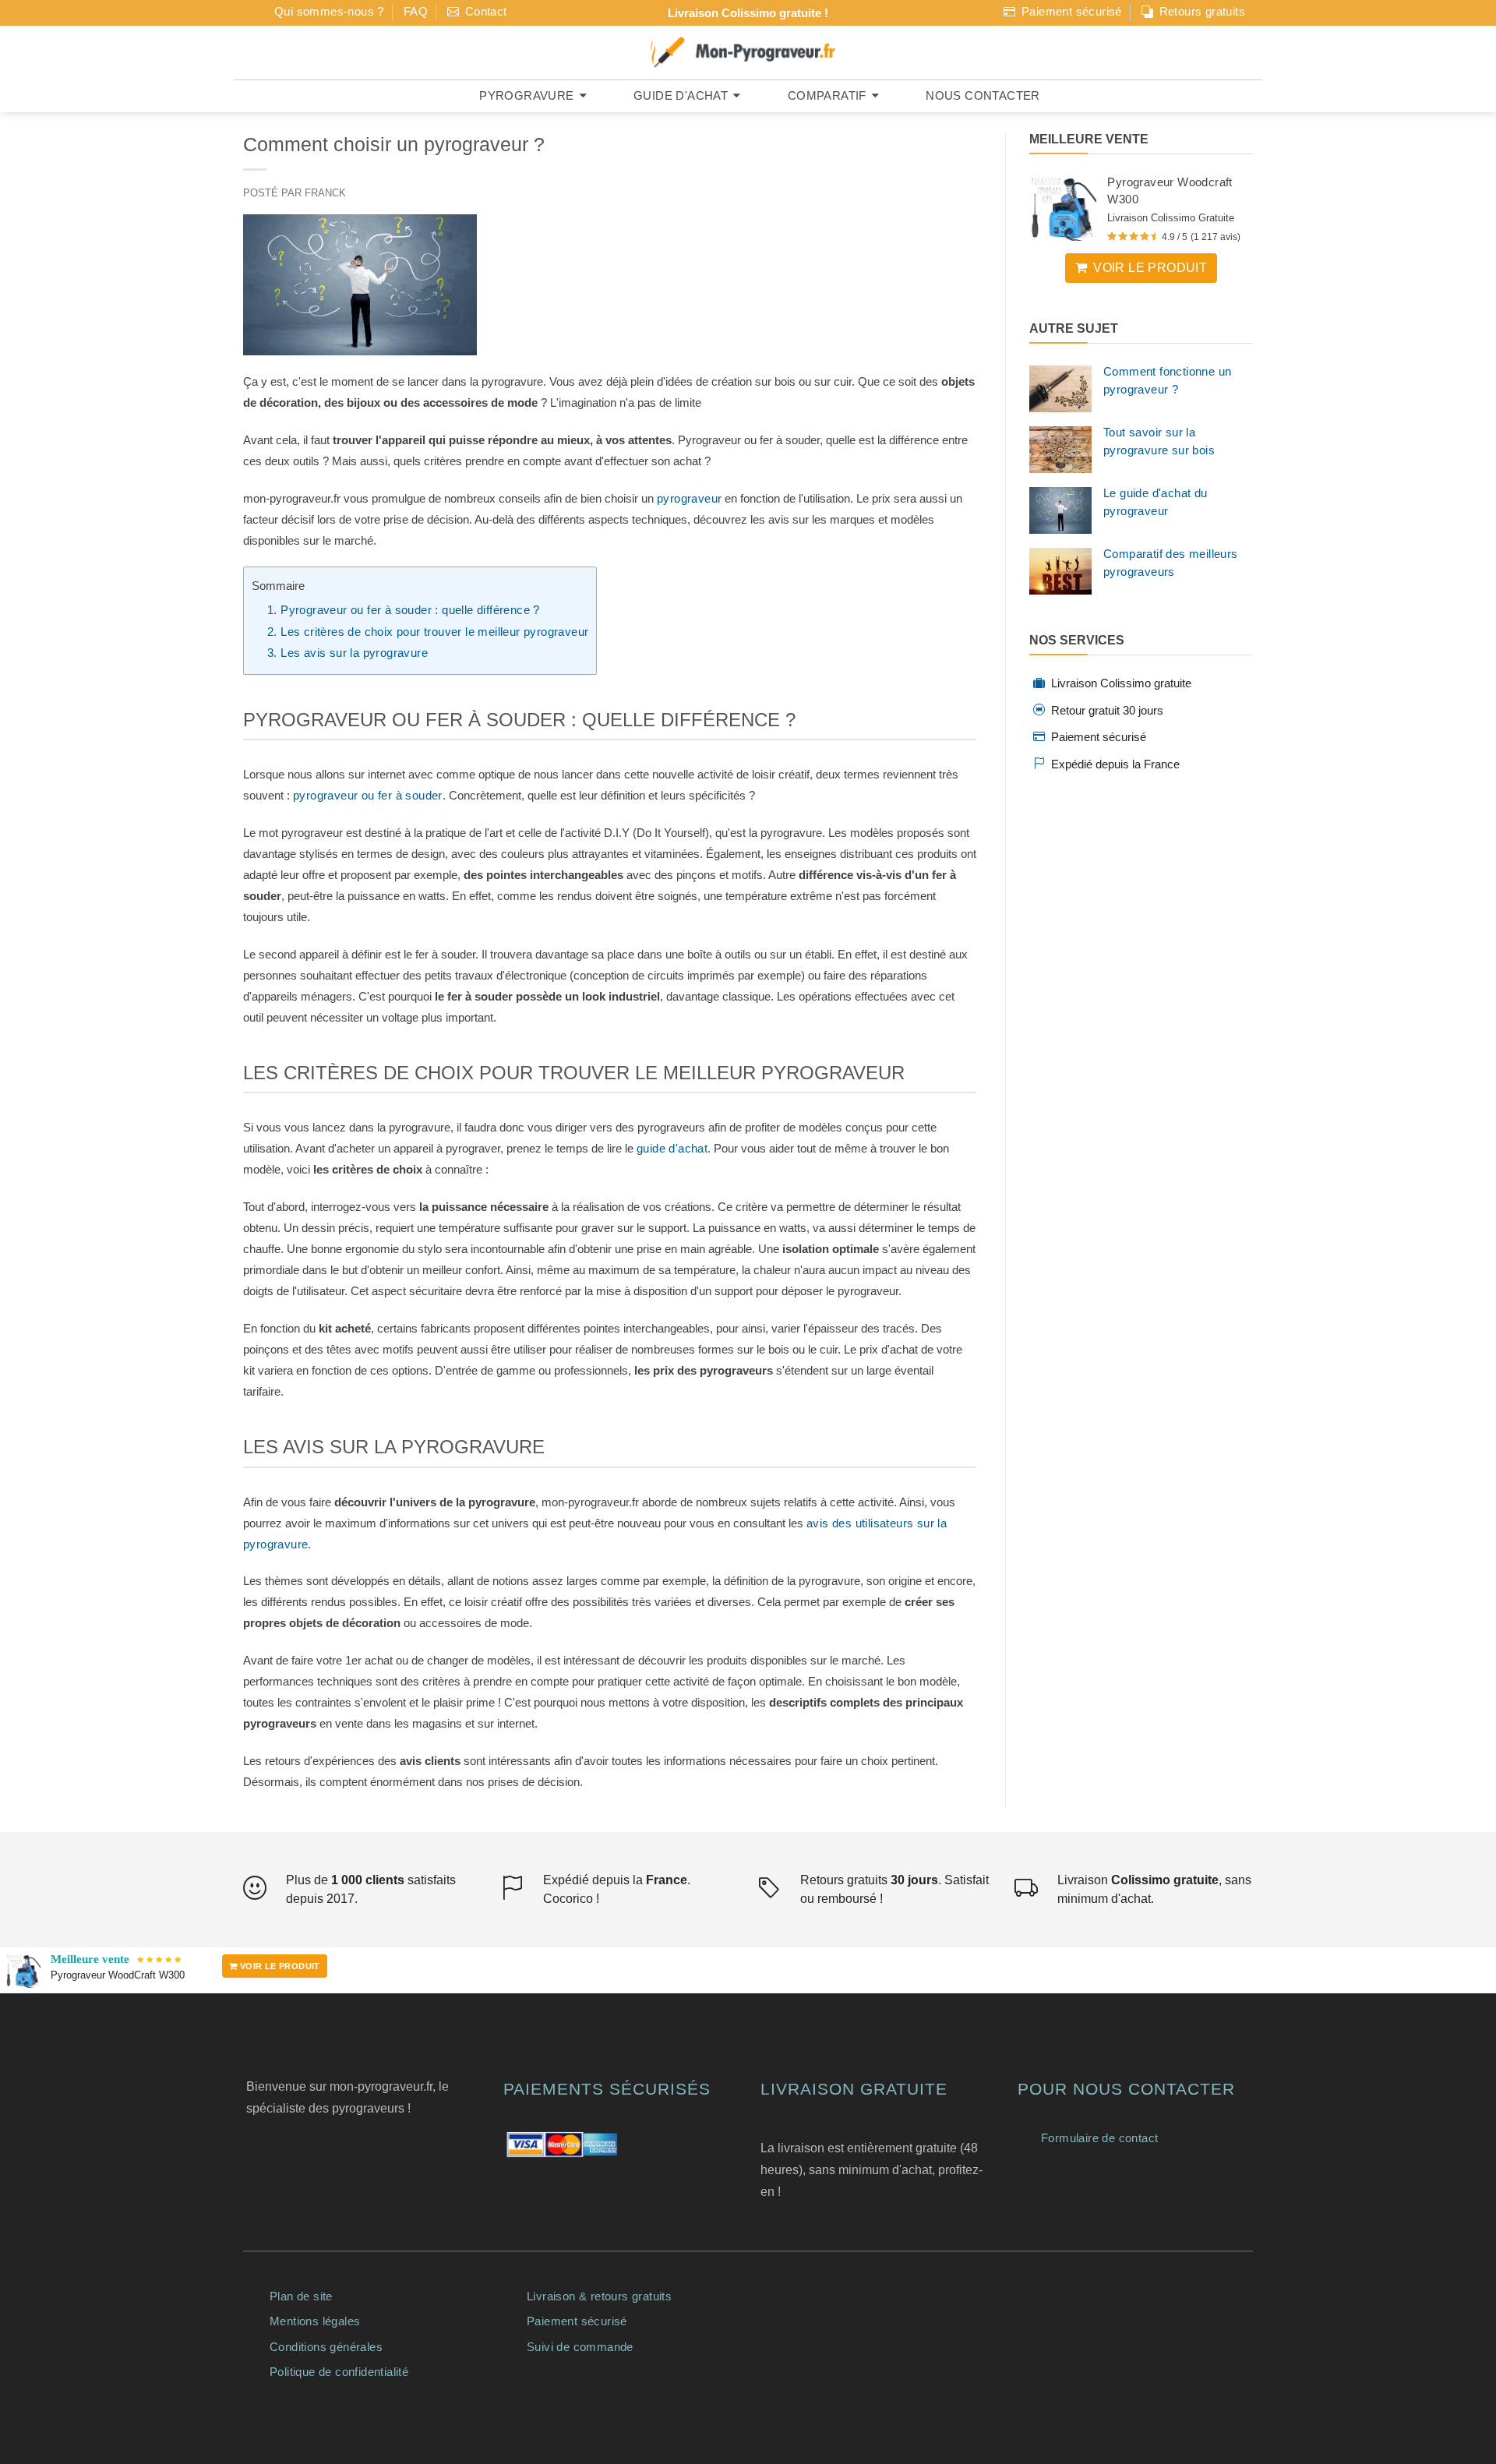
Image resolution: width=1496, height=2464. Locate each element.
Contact (484, 11)
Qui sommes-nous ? (329, 11)
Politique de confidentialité (339, 2372)
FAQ (416, 11)
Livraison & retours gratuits (599, 2296)
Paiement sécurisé (1070, 11)
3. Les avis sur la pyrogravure (348, 653)
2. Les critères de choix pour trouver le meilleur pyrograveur (428, 632)
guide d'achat (672, 1148)
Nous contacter (983, 95)
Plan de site (301, 2296)
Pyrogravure (526, 95)
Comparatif (827, 95)
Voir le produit (1150, 268)
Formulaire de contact (1099, 2138)
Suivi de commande (580, 2347)
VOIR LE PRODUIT (278, 1966)
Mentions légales (315, 2321)
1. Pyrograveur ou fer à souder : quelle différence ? (404, 610)
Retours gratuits (1200, 11)
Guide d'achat (681, 95)
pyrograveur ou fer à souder (368, 795)
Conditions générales (326, 2347)
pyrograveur (689, 498)
